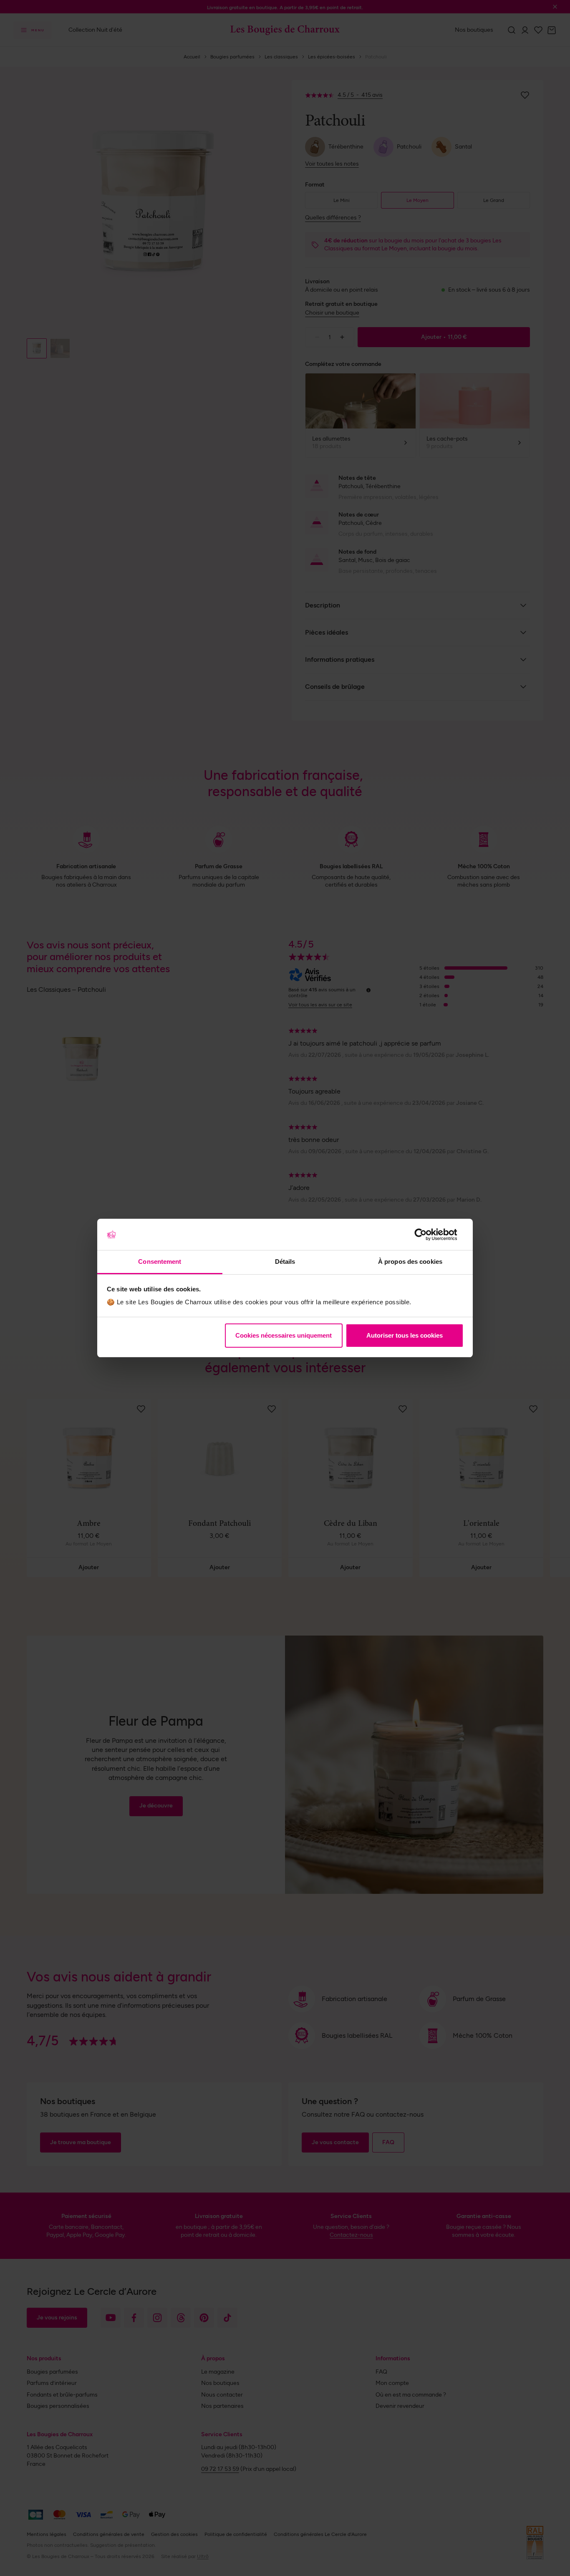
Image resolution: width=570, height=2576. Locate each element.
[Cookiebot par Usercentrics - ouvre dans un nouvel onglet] (427, 1235)
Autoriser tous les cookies (405, 1335)
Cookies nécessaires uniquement (284, 1335)
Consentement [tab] (160, 1262)
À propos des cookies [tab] (410, 1262)
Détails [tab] (285, 1262)
